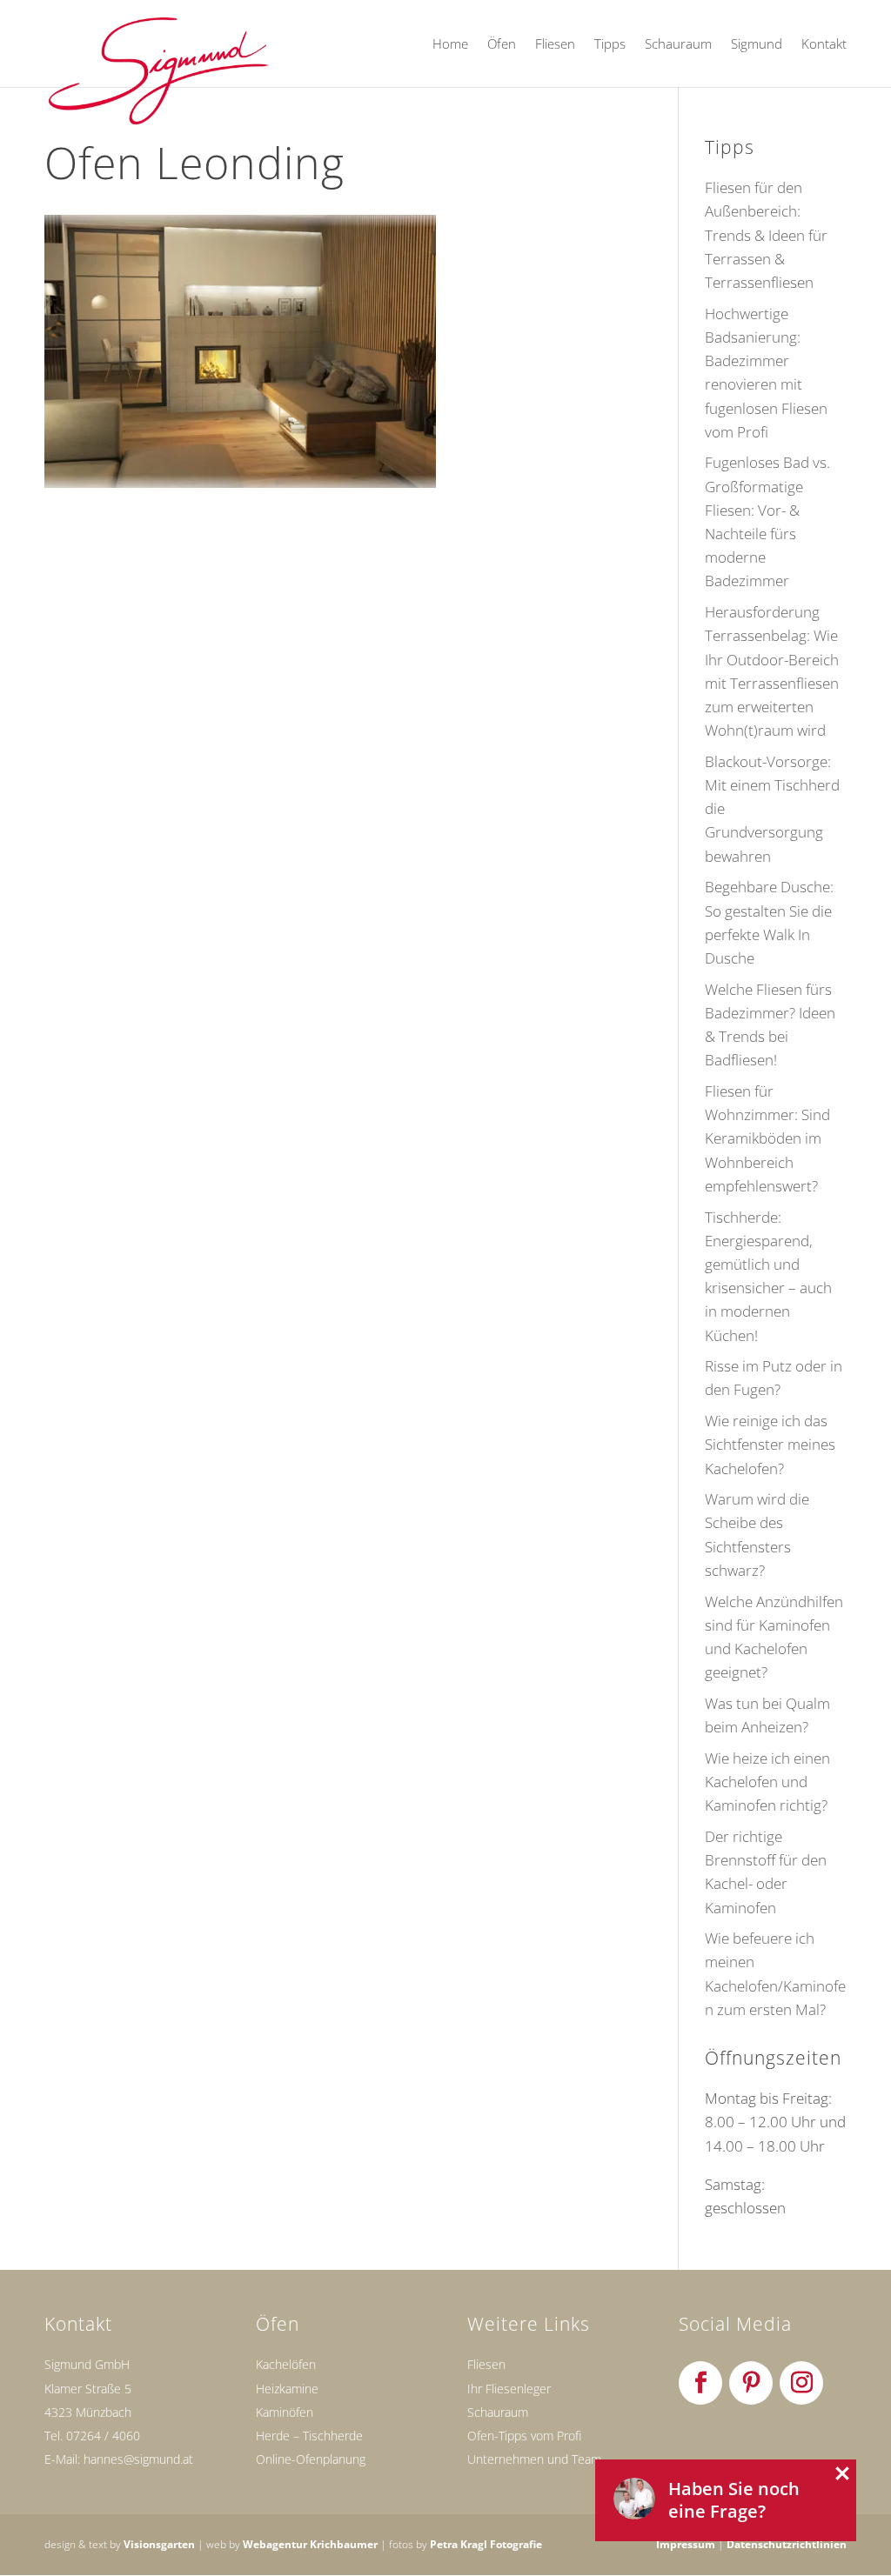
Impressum (686, 2544)
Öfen (502, 45)
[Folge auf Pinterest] (751, 2383)
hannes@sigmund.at (138, 2459)
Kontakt (824, 45)
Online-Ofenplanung (311, 2459)
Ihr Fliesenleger (509, 2389)
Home (450, 45)
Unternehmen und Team (534, 2459)
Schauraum (678, 45)
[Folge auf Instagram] (801, 2383)
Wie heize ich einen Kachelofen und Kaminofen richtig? (767, 1782)
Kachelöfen (286, 2364)
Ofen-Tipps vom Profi (524, 2436)
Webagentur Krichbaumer (310, 2544)
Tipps (610, 45)
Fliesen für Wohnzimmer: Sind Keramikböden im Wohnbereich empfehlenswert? (767, 1138)
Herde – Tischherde (309, 2436)
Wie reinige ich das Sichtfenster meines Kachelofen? (770, 1444)
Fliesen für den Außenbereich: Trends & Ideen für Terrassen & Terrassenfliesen (766, 235)
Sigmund (757, 45)
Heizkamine (287, 2389)
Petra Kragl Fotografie (486, 2544)
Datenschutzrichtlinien (787, 2544)
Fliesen (555, 45)
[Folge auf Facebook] (700, 2383)
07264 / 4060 (103, 2436)
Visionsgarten (159, 2544)
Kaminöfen (285, 2412)
